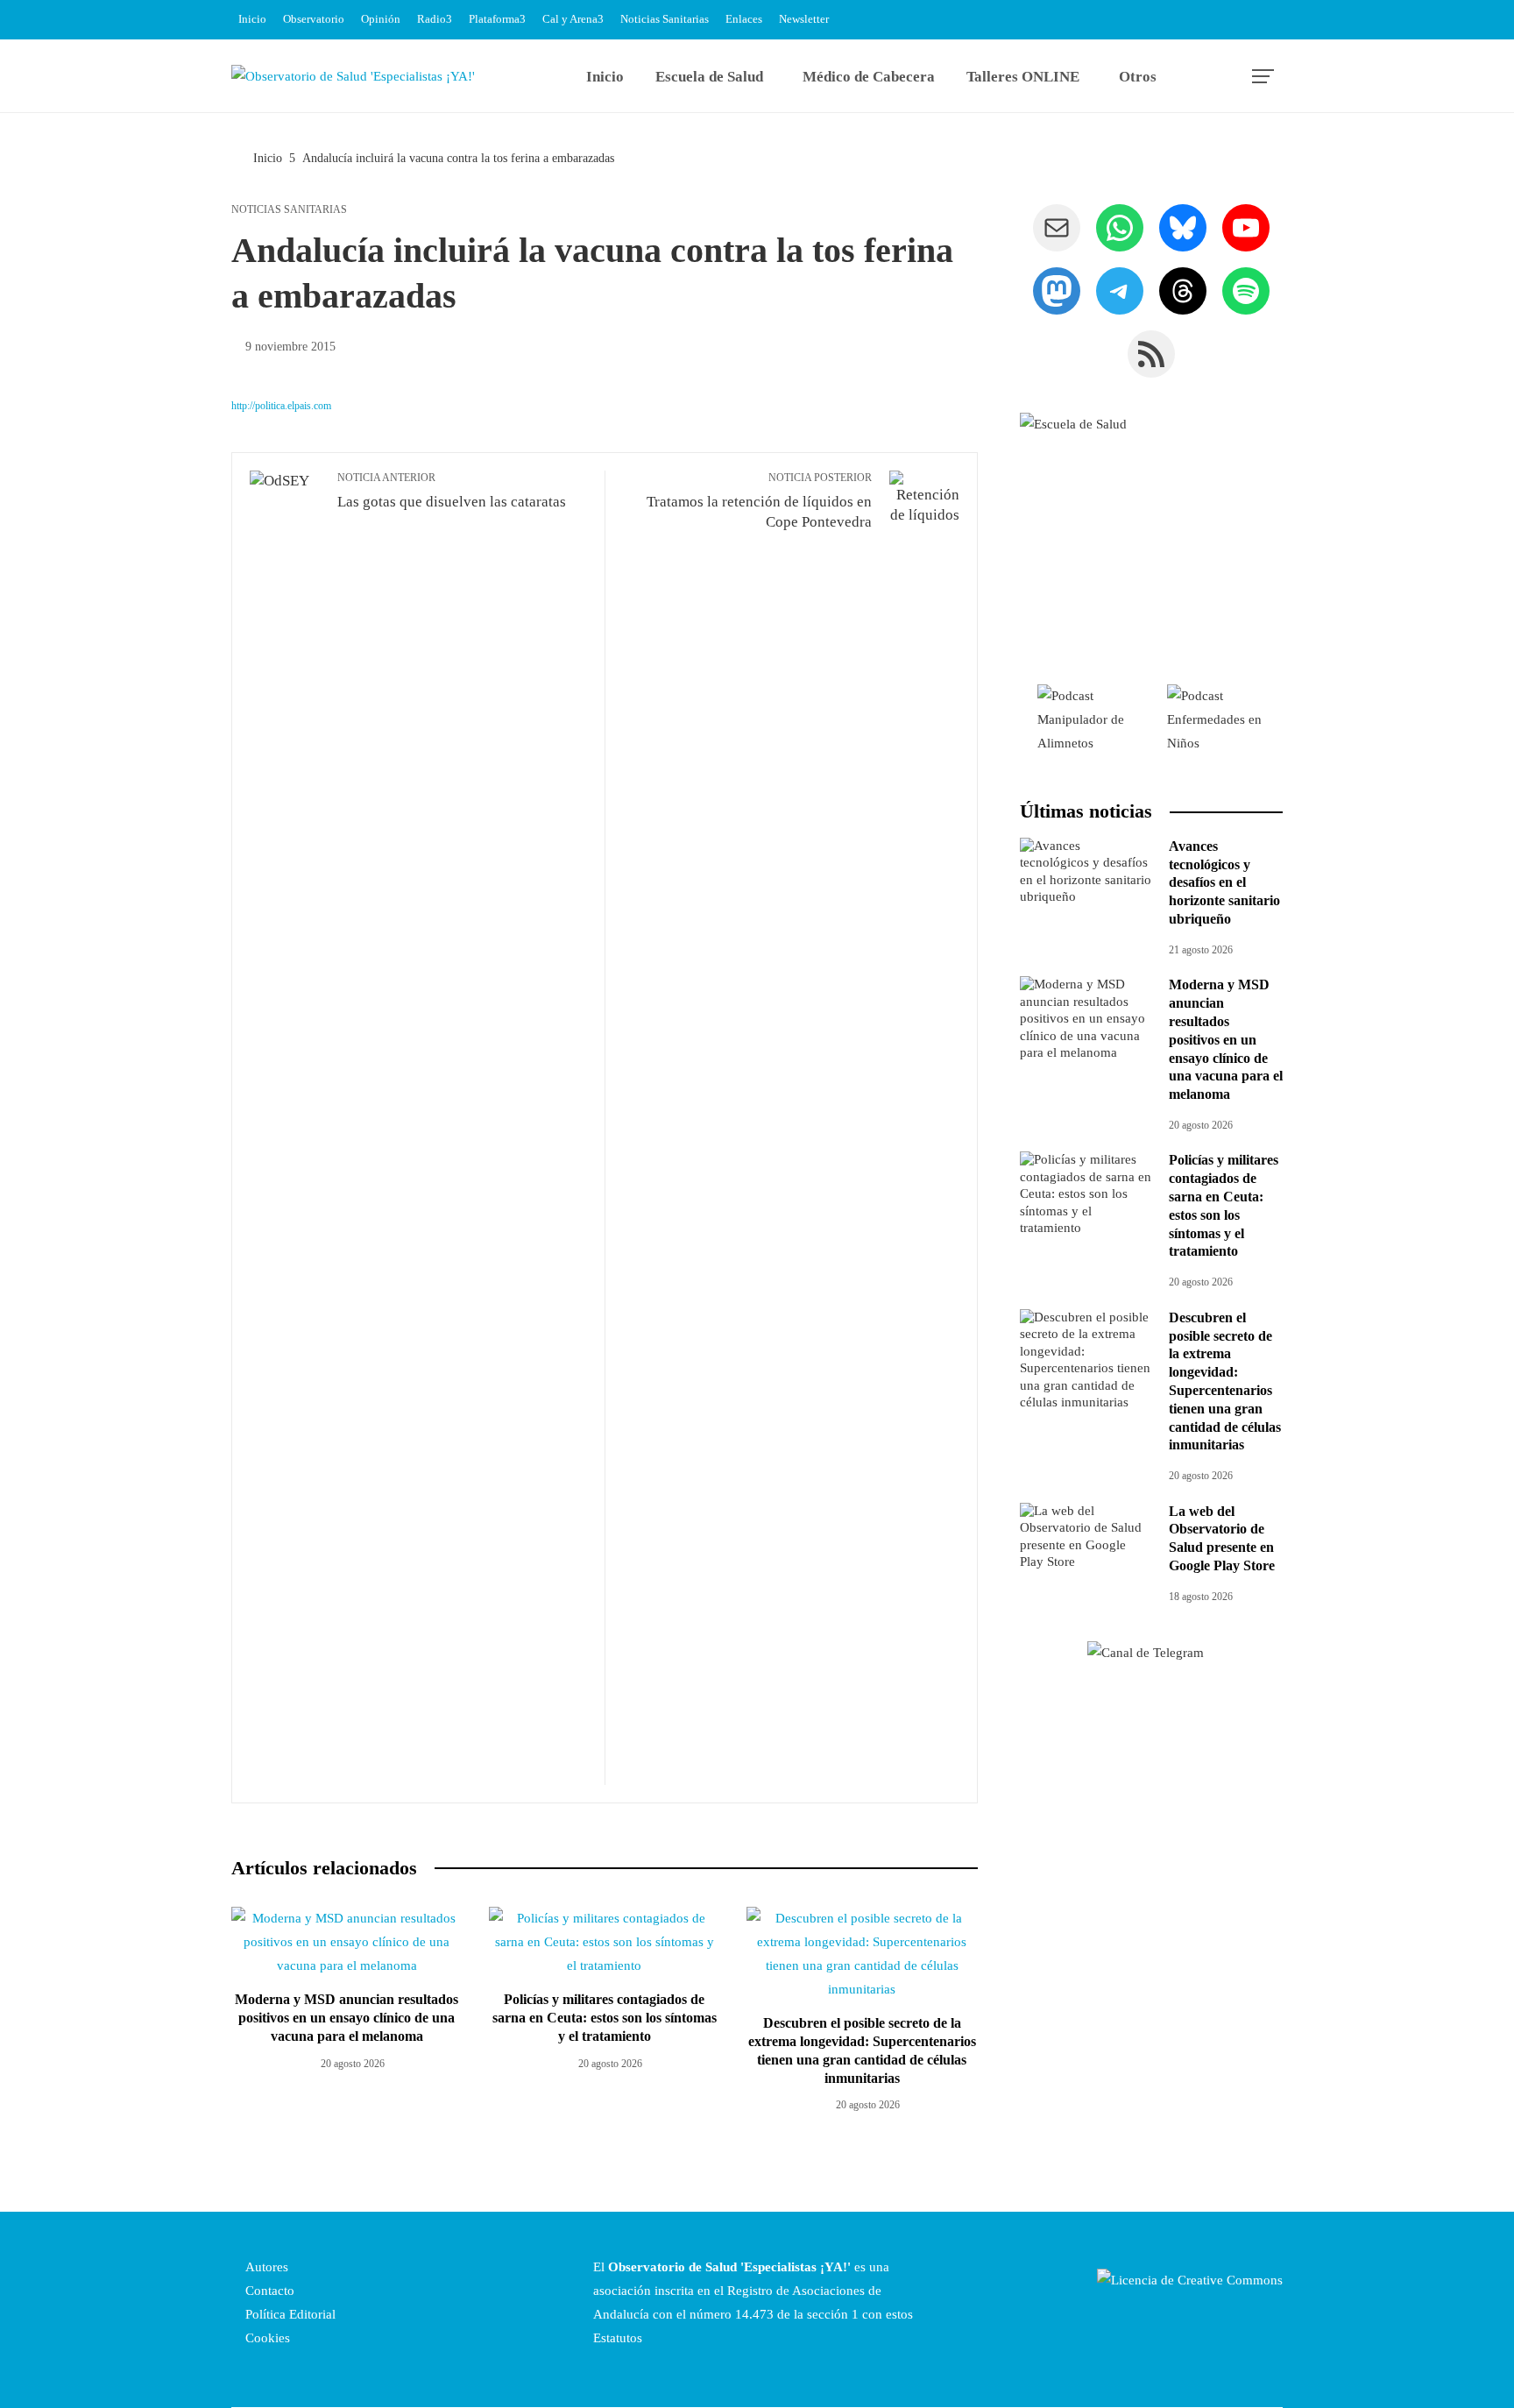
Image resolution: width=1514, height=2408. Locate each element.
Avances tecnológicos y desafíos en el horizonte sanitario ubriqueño (1224, 882)
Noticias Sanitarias (289, 209)
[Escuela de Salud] (1151, 544)
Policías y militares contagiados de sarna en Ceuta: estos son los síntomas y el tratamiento (605, 2018)
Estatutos (618, 2338)
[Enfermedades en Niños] (1216, 719)
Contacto (268, 2291)
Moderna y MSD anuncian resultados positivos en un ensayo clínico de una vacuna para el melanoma (347, 2018)
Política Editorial (289, 2314)
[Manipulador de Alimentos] (1085, 719)
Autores (265, 2267)
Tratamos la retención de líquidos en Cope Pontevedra (759, 501)
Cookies (266, 2338)
